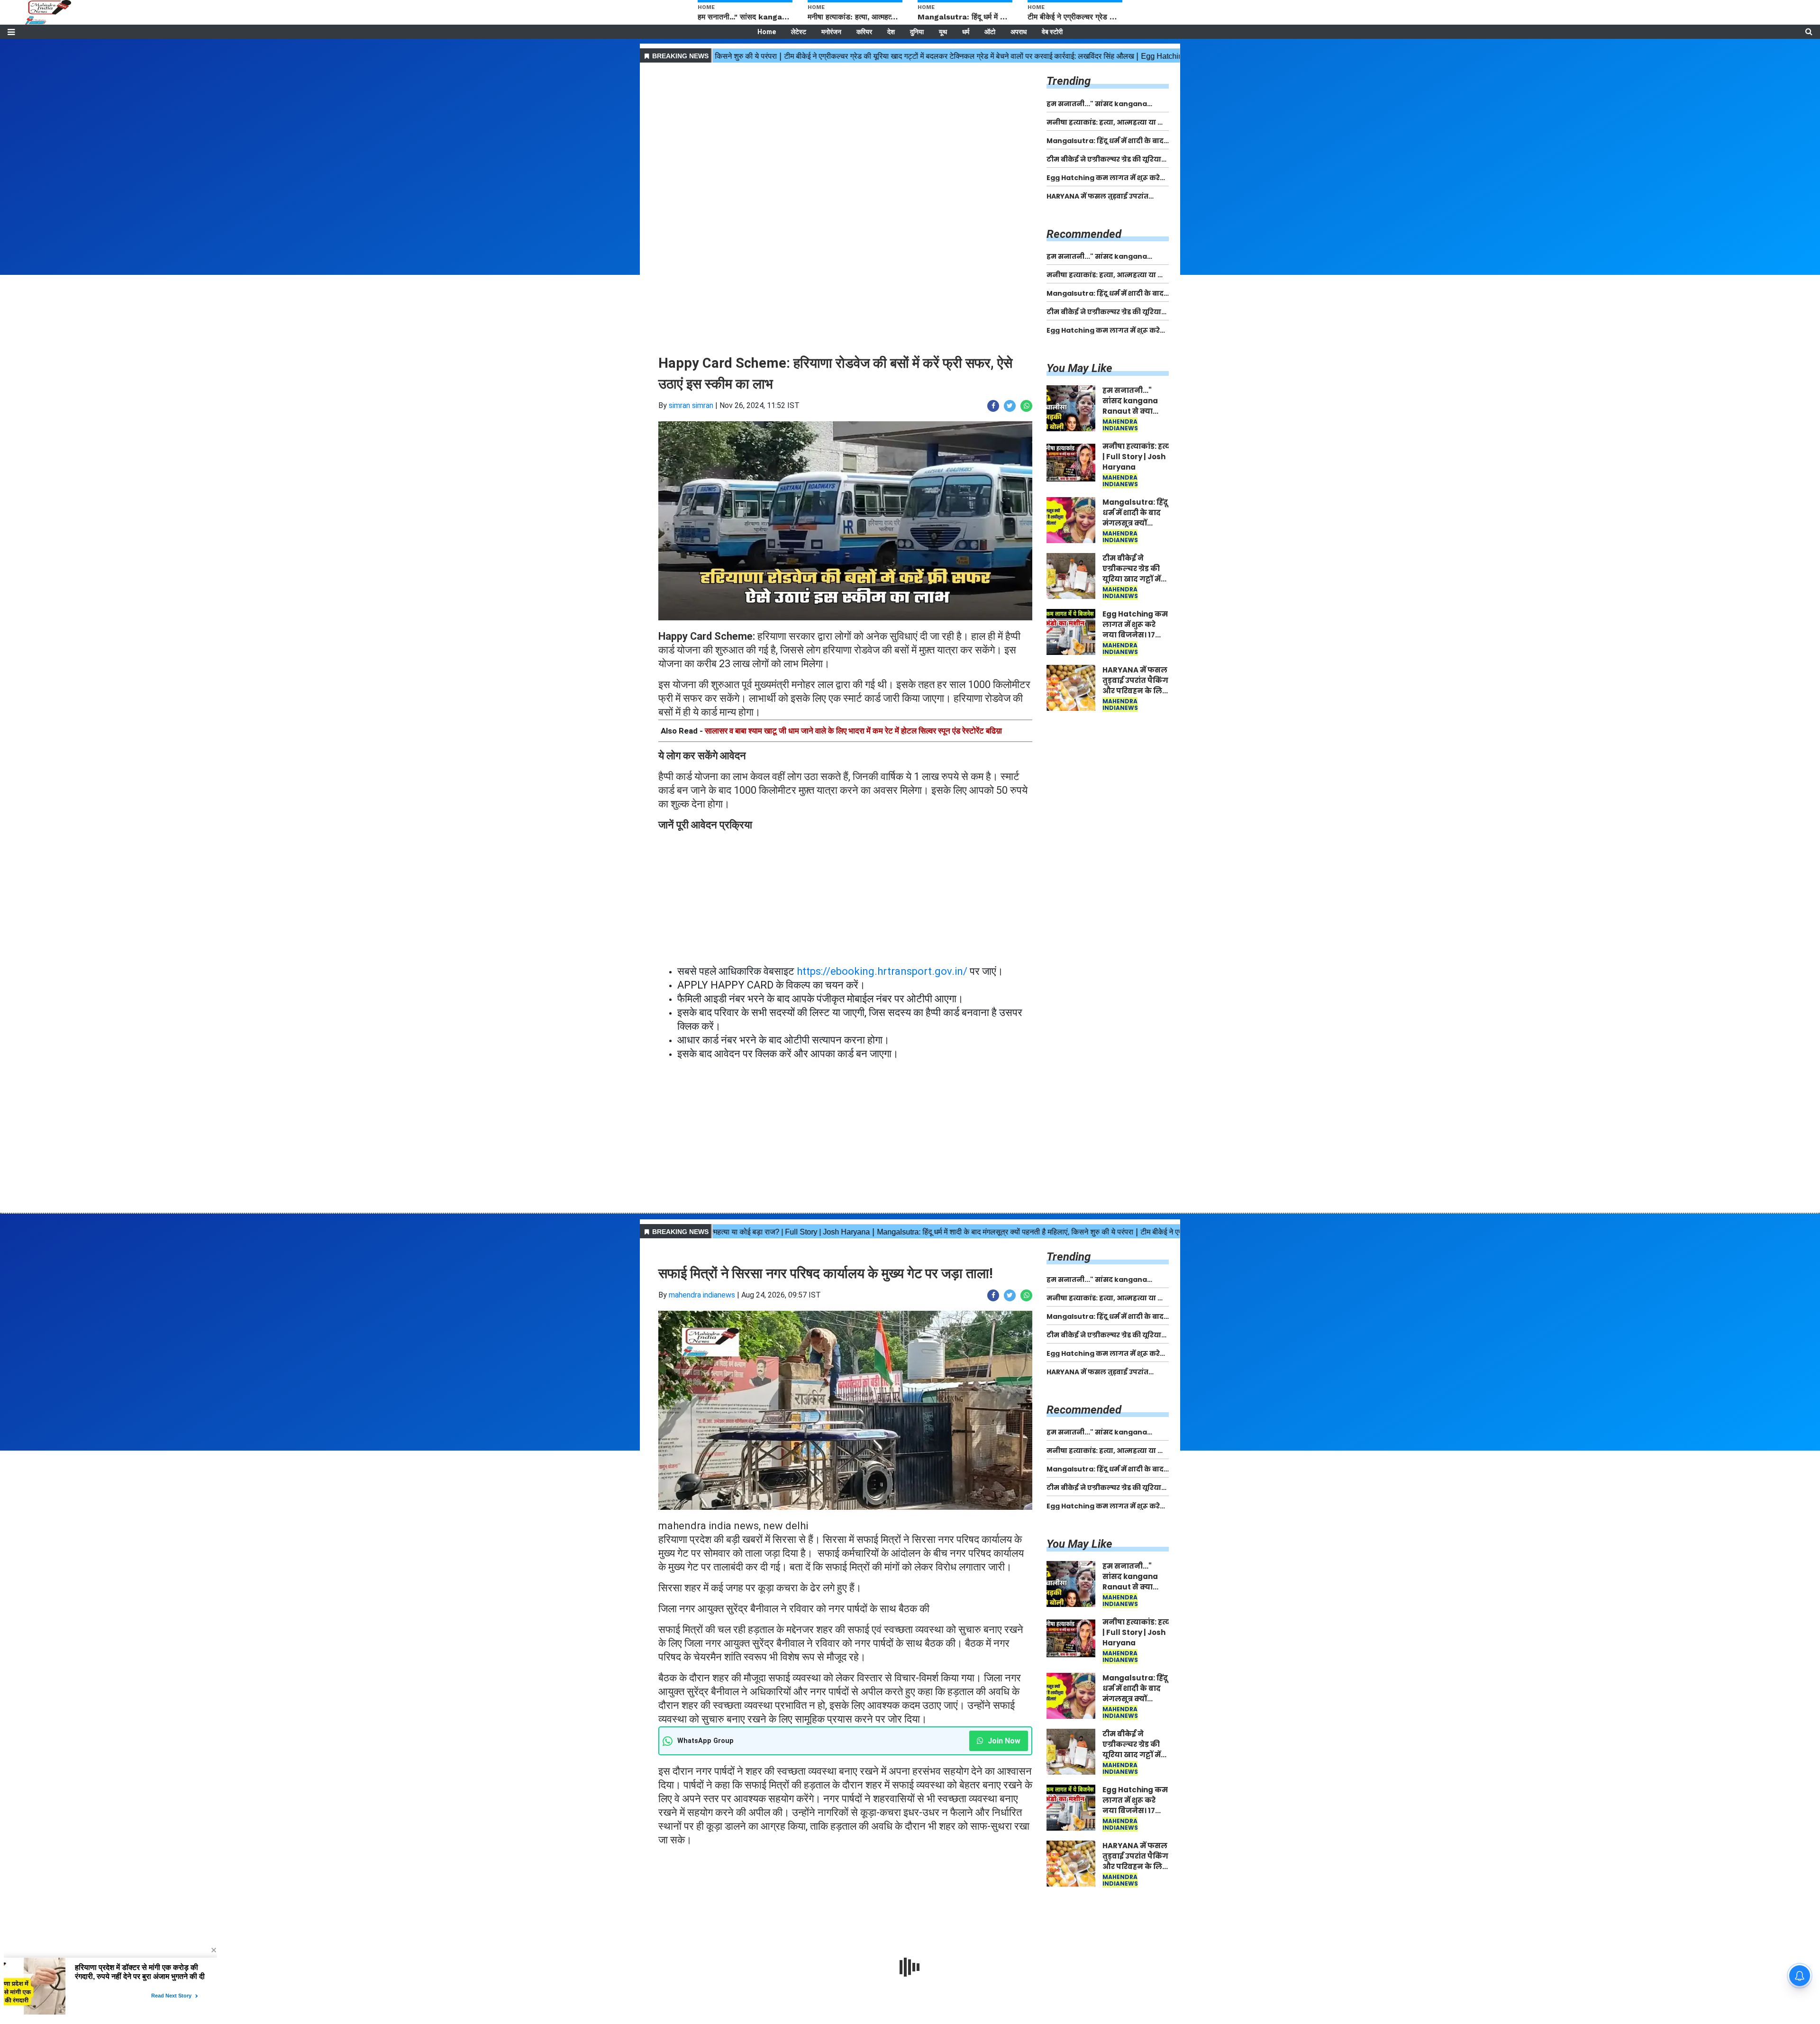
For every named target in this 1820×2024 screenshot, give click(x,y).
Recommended (1084, 234)
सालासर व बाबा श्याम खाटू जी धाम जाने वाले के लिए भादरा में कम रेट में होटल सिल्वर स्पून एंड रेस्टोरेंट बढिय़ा (853, 731)
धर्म (966, 32)
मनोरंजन (831, 32)
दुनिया (917, 32)
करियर (864, 32)
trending (1069, 81)
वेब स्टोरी (1052, 32)
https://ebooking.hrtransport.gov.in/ (882, 971)
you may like (1079, 368)
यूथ (943, 32)
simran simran (691, 405)
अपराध (1019, 32)
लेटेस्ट (799, 32)
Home (767, 32)
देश (891, 32)
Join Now (1003, 1741)
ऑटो (990, 32)
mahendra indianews (702, 1295)
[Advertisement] (845, 132)
